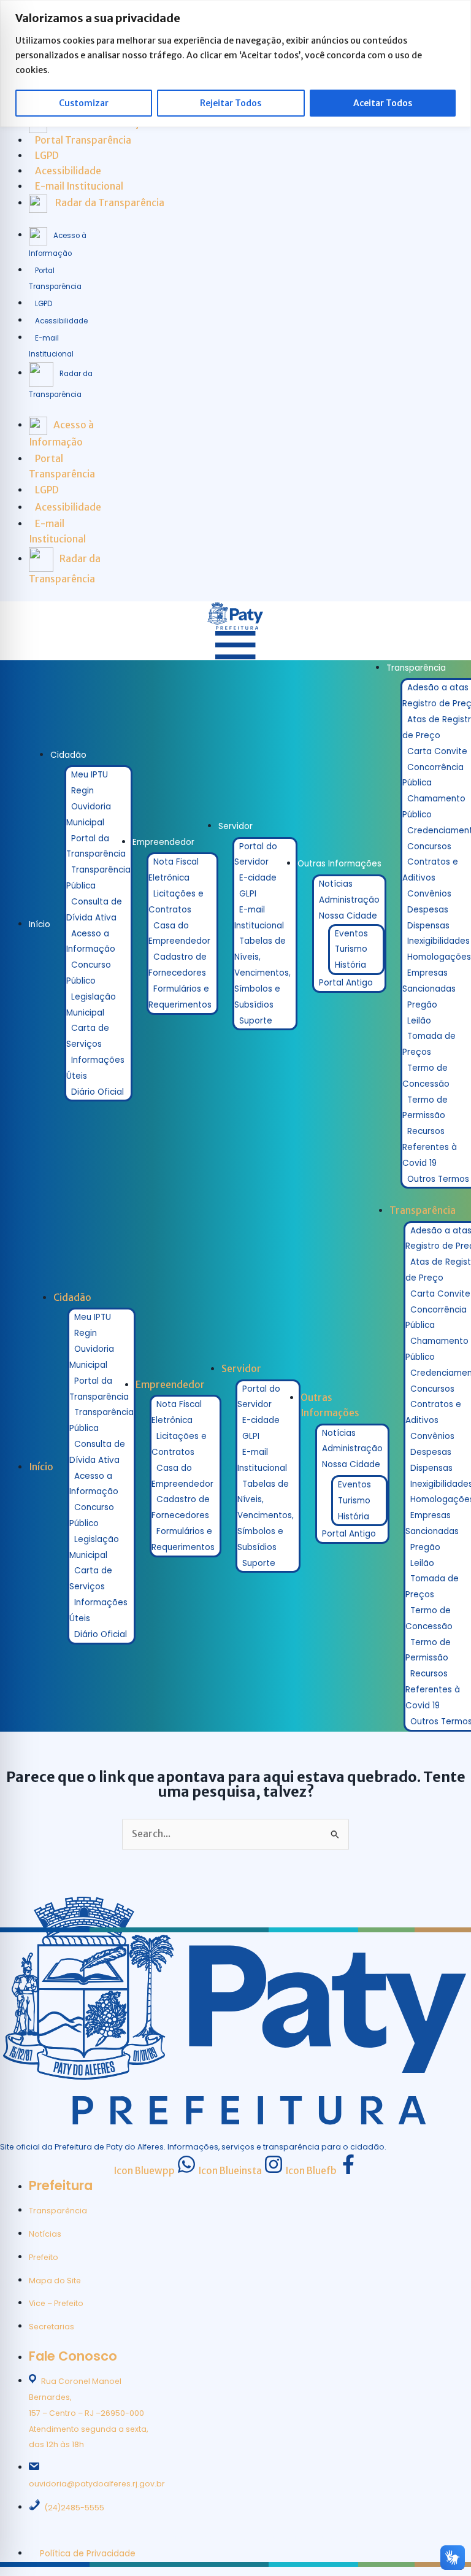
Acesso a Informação (91, 942)
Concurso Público (89, 973)
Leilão (419, 1021)
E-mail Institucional (259, 918)
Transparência (416, 668)
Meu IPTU (90, 775)
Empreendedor (163, 842)
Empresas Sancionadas (429, 981)
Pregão (422, 1005)
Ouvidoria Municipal (89, 815)
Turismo (351, 949)
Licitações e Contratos (176, 902)
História (350, 965)
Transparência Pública (98, 878)
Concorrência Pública (433, 775)
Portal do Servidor (256, 854)
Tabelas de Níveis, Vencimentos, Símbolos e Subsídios (262, 973)
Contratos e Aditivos (430, 870)
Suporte (256, 1021)
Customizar (84, 103)
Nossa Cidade (348, 916)
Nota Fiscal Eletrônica (174, 870)
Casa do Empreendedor (179, 934)
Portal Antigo (346, 983)
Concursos (429, 846)
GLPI (248, 894)
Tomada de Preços (429, 1044)
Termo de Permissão (425, 1108)
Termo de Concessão (426, 1076)
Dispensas (428, 926)
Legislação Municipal (91, 1005)
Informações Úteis (95, 1068)
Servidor (235, 826)
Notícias (336, 884)
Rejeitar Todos (231, 103)
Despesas (428, 910)
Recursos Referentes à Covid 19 (430, 1147)
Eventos (351, 934)
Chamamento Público (434, 807)
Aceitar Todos (383, 103)
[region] (235, 64)
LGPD (44, 304)
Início (40, 924)
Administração (349, 900)
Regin (82, 791)
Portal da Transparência (96, 846)
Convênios (429, 894)
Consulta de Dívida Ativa (94, 910)
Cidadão (68, 755)
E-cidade (258, 878)
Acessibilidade (61, 321)
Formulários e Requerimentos (180, 997)
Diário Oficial (98, 1092)
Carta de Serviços (88, 1036)
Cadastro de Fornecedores (178, 965)
